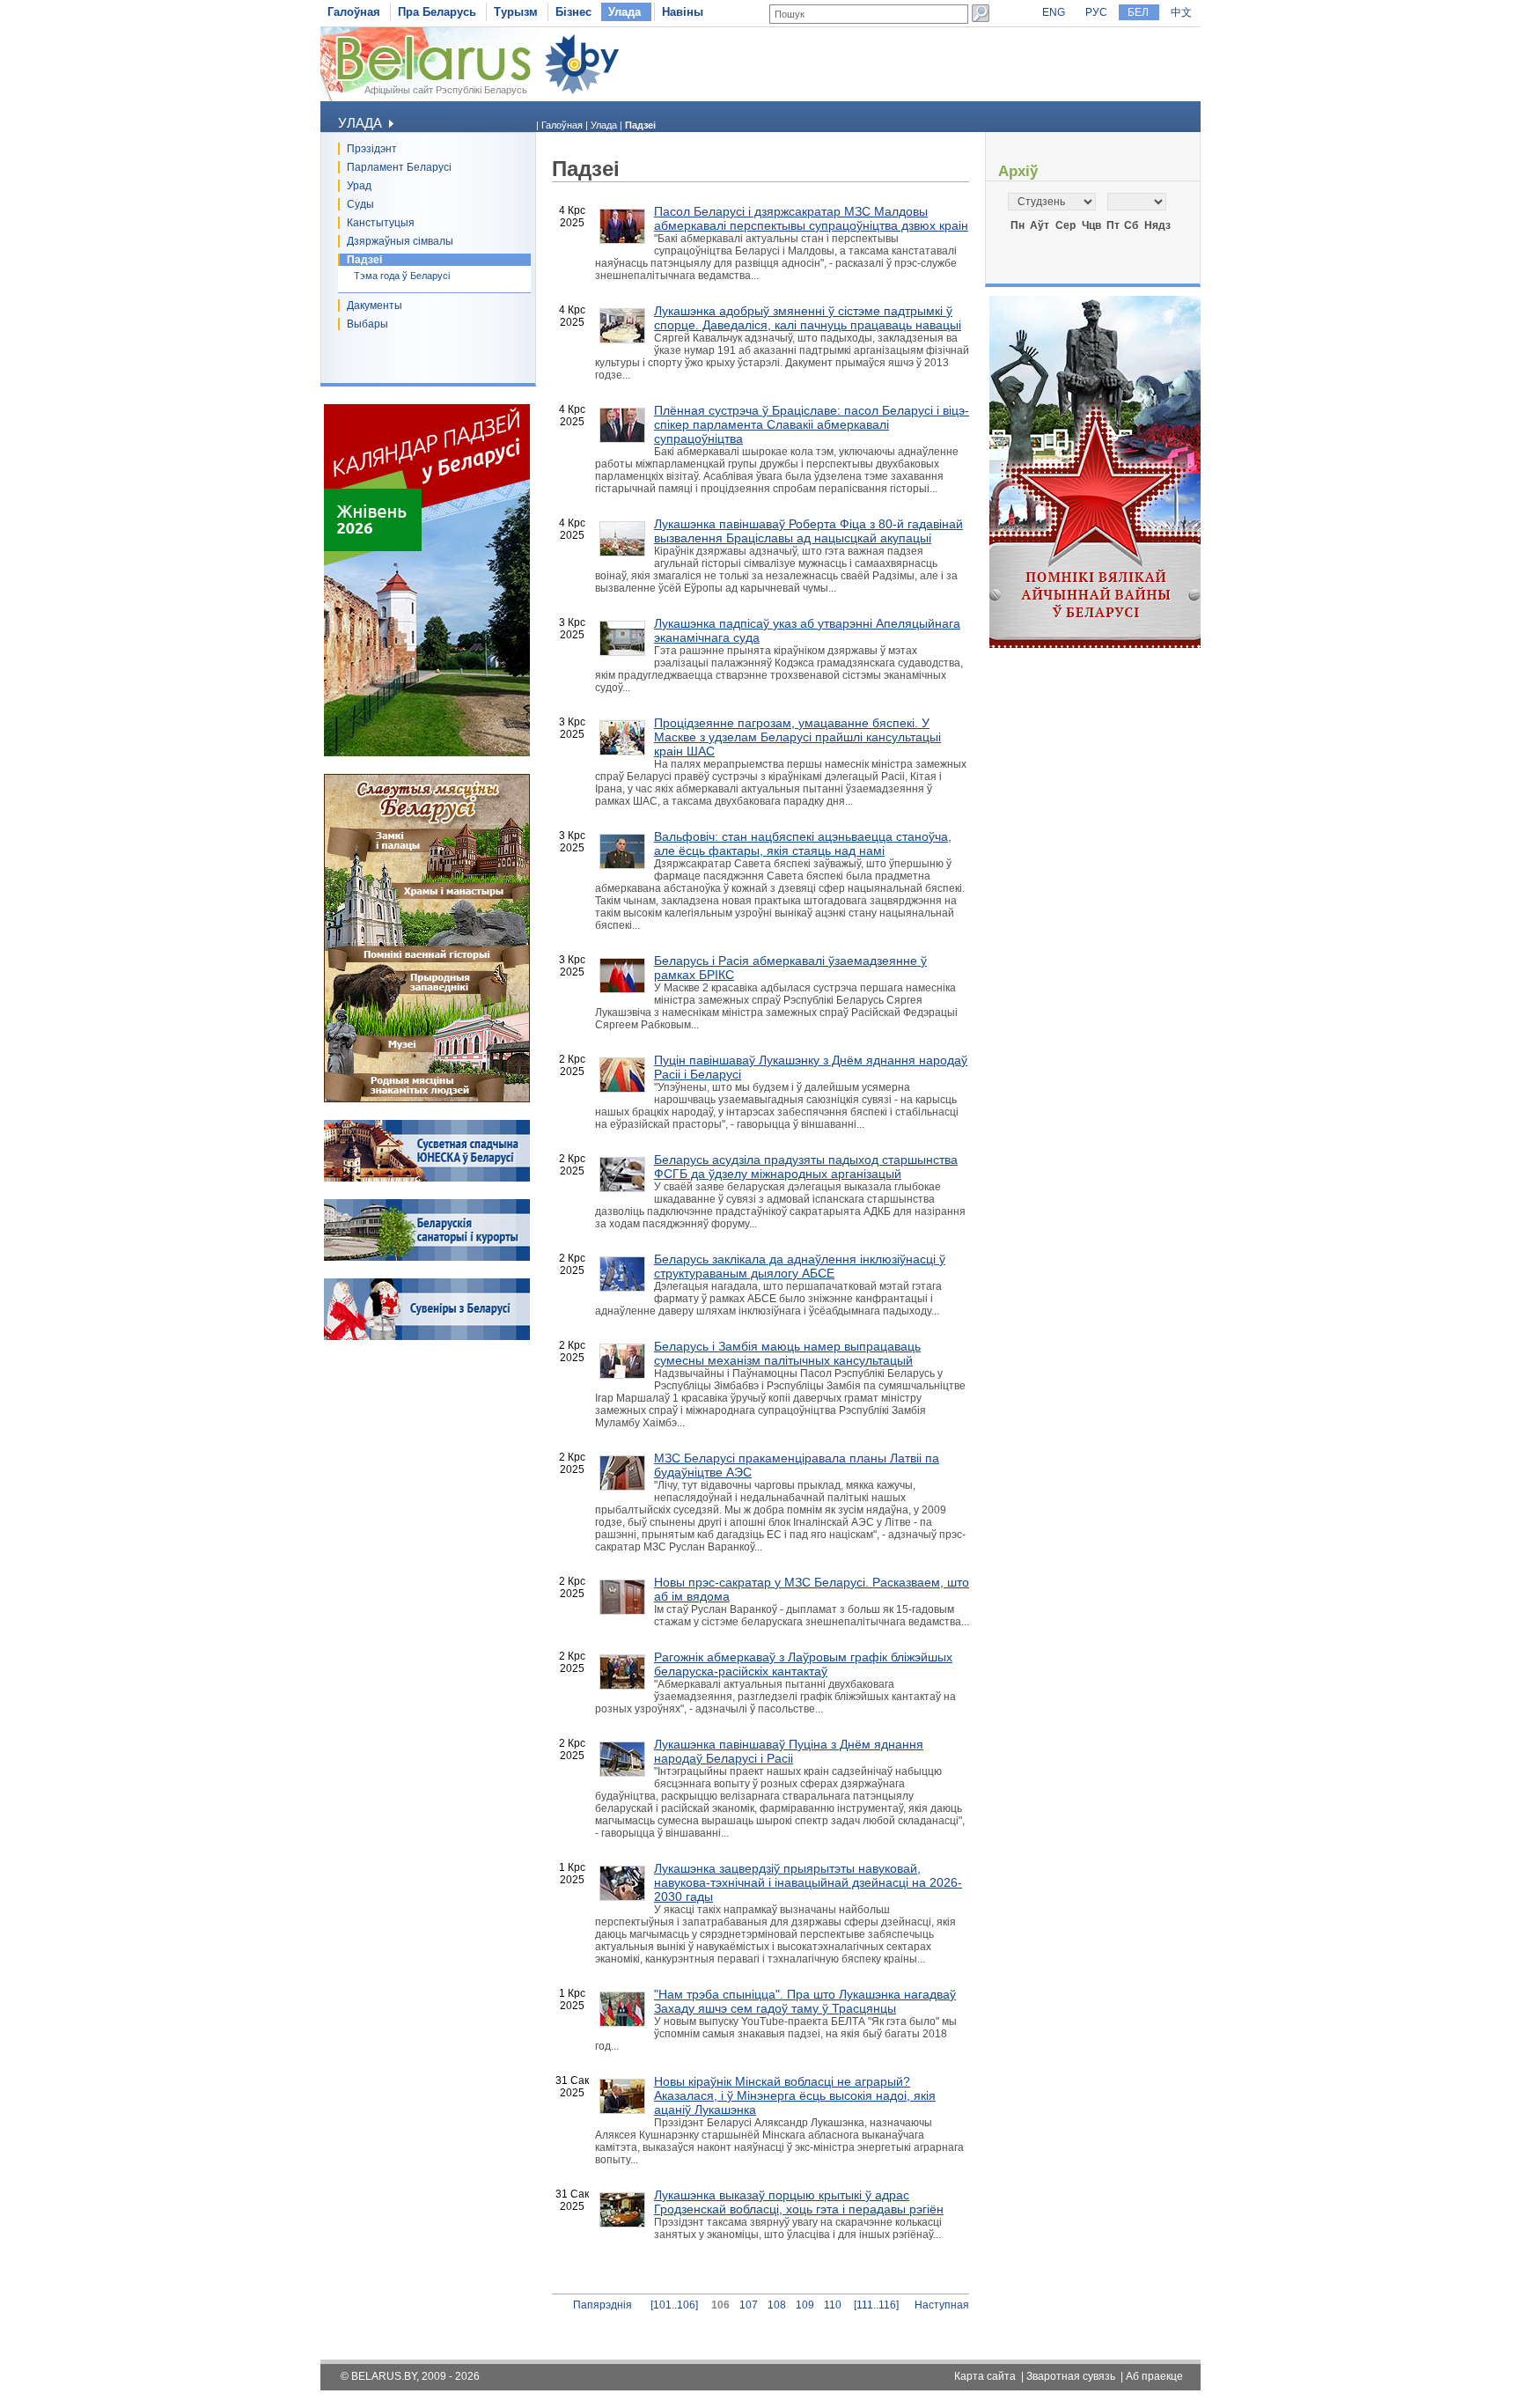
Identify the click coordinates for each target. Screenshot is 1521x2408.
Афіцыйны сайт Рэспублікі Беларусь (446, 90)
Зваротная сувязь (1071, 2376)
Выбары (367, 324)
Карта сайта (985, 2376)
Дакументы (375, 306)
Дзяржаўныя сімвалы (400, 241)
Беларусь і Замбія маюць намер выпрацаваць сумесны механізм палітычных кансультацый (787, 1353)
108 (777, 2305)
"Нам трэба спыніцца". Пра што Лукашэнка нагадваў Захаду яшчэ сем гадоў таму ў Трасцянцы (805, 2001)
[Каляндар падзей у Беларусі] (427, 753)
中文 (1181, 12)
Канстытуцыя (381, 223)
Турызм (516, 12)
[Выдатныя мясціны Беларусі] (427, 1099)
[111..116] (876, 2305)
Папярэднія (603, 2305)
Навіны (683, 12)
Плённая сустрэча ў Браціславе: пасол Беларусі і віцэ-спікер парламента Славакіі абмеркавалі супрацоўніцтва (812, 424)
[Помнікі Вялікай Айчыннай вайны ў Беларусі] (1095, 644)
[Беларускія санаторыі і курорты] (427, 1257)
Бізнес (573, 12)
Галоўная (354, 12)
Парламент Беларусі (399, 167)
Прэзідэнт (372, 149)
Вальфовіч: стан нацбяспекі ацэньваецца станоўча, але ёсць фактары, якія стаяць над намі (803, 843)
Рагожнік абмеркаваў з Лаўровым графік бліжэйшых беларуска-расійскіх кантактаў (803, 1664)
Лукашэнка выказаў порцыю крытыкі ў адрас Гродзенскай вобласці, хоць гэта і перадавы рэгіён (799, 2202)
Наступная (942, 2305)
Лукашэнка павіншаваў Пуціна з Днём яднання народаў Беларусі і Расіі (789, 1751)
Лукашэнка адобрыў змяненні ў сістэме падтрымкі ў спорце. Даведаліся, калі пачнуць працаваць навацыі (808, 318)
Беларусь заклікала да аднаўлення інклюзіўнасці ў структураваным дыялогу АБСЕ (800, 1266)
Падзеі (364, 260)
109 (805, 2305)
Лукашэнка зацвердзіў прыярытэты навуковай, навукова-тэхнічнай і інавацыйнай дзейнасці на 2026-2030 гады (808, 1882)
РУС (1096, 12)
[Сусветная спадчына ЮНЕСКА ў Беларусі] (427, 1178)
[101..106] (674, 2305)
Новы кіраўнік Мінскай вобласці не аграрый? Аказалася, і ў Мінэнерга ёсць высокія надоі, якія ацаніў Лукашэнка (795, 2095)
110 (833, 2305)
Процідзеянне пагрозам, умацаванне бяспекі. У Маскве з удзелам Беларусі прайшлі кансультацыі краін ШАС (797, 737)
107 (749, 2305)
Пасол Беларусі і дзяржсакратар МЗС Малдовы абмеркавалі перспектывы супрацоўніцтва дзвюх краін (811, 218)
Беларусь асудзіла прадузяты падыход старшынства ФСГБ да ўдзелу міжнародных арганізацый (806, 1167)
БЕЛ (1138, 12)
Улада (625, 12)
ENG (1054, 12)
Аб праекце (1154, 2376)
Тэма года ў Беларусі (402, 276)
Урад (359, 186)
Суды (360, 204)
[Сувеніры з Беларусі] (427, 1337)
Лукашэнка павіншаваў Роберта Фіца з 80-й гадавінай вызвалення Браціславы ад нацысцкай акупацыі (808, 531)
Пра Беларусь (437, 12)
